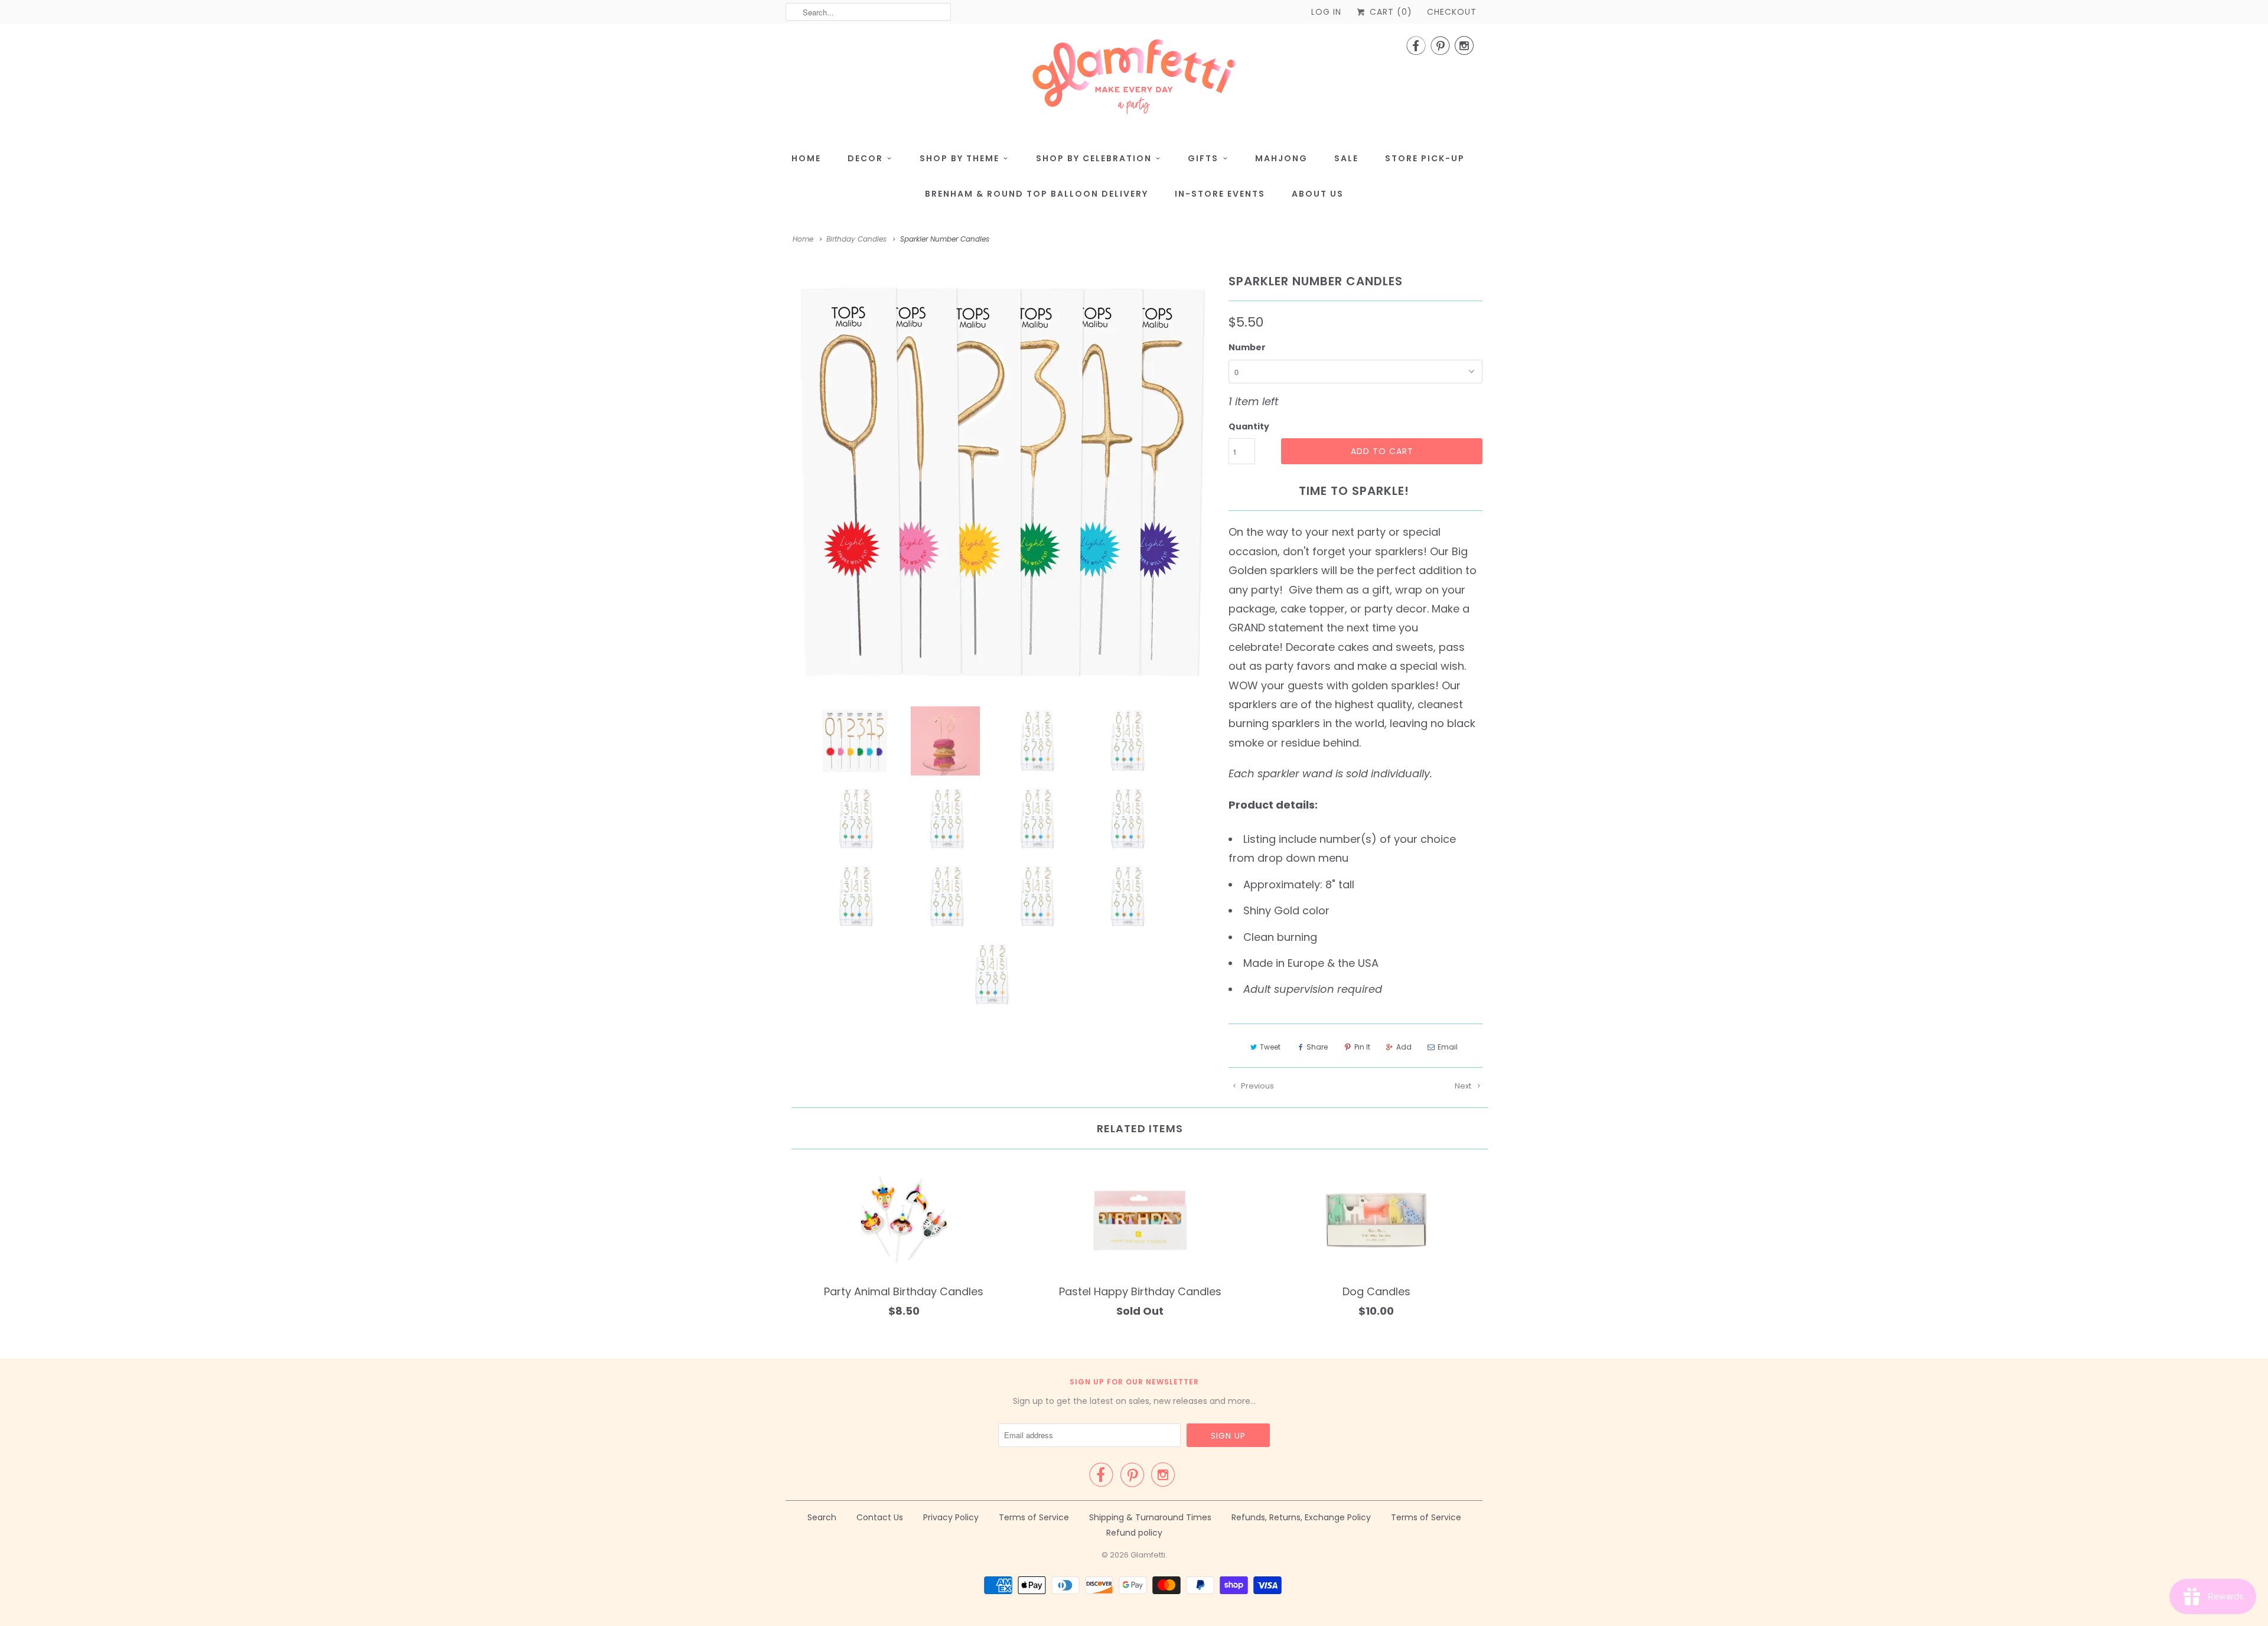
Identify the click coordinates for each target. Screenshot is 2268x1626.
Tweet (1270, 1047)
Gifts (1203, 158)
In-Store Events (1220, 194)
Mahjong (1281, 158)
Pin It (1362, 1047)
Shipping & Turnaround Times (1150, 1517)
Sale (1346, 158)
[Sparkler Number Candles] (1001, 482)
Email (1448, 1047)
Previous (1257, 1086)
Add (1404, 1047)
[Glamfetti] (1134, 80)
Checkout (1452, 12)
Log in (1326, 12)
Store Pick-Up (1425, 158)
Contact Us (880, 1517)
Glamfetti (1148, 1555)
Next (1464, 1086)
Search (822, 1517)
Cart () (1389, 12)
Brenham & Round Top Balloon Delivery (1037, 194)
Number (1247, 347)
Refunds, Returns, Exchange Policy (1301, 1517)
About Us (1318, 194)
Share (1317, 1047)
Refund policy (1134, 1533)
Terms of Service (1034, 1517)
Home (806, 158)
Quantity (1249, 426)
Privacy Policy (951, 1517)
